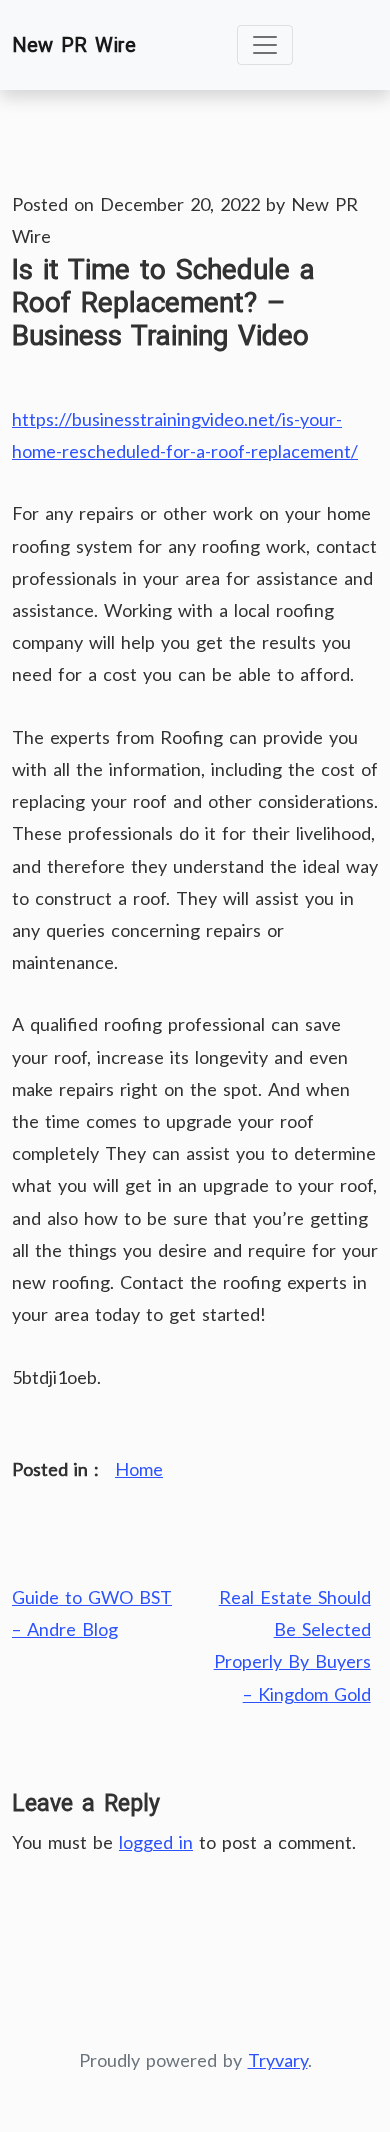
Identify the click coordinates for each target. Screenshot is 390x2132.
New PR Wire (74, 45)
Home (139, 1469)
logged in (156, 1842)
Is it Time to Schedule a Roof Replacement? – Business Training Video (163, 303)
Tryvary (278, 2060)
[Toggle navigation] (265, 45)
